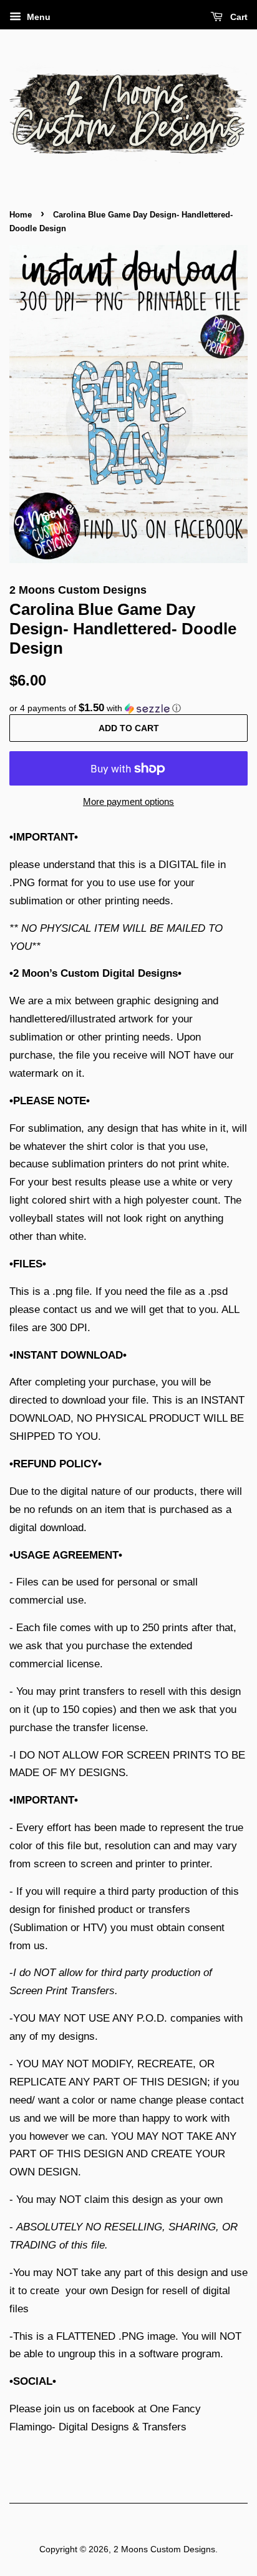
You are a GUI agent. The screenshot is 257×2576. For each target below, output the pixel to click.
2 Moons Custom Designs (164, 2549)
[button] (128, 708)
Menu (37, 17)
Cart (238, 17)
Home (21, 215)
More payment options (128, 801)
